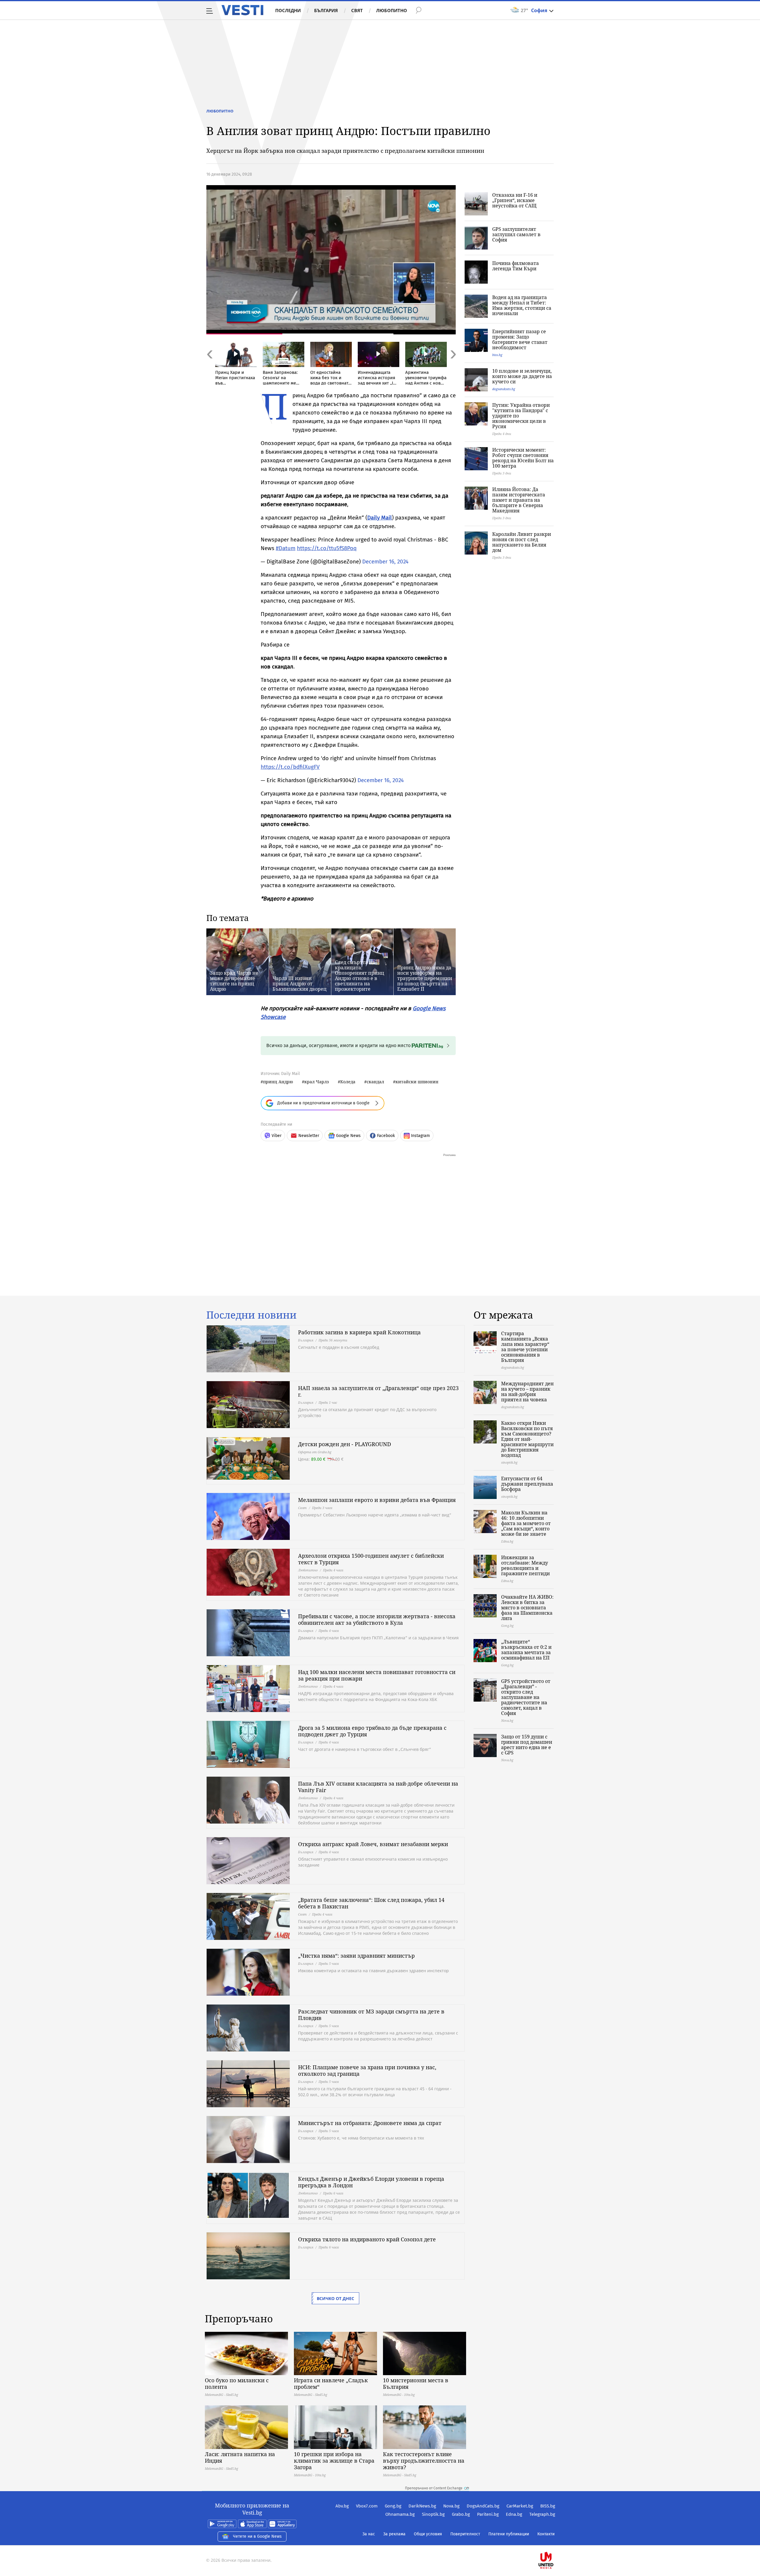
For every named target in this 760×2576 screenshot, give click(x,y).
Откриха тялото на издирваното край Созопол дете (367, 2239)
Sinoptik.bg (433, 2514)
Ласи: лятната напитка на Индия (240, 2457)
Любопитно (392, 10)
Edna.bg (514, 2514)
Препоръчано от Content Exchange (434, 2488)
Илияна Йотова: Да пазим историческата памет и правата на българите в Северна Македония (519, 500)
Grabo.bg (461, 2514)
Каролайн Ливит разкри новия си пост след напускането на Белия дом (522, 542)
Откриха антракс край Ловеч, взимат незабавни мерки (373, 1844)
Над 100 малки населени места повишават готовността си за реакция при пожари (377, 1675)
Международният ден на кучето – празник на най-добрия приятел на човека (527, 1392)
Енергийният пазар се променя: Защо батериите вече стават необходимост (520, 339)
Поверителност (465, 2534)
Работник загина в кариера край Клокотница (359, 1332)
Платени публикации (509, 2534)
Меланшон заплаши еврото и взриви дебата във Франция (377, 1500)
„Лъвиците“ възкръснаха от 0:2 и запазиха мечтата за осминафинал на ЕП (526, 1650)
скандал (375, 1082)
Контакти (546, 2534)
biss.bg (497, 355)
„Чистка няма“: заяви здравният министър (356, 1956)
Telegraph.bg (542, 2514)
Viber (277, 1136)
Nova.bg (451, 2506)
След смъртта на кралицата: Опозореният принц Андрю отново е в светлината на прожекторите (360, 976)
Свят (357, 10)
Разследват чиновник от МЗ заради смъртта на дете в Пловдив (371, 2015)
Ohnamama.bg (400, 2514)
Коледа (348, 1082)
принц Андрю (278, 1082)
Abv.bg (342, 2506)
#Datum (286, 548)
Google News (348, 1136)
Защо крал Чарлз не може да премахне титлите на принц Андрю (234, 981)
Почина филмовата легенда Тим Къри (516, 266)
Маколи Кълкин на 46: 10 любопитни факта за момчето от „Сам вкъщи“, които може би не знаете (526, 1523)
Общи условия (428, 2534)
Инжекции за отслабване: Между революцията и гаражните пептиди (525, 1565)
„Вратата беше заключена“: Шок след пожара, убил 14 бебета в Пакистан (371, 1903)
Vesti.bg (242, 10)
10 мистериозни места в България (416, 2383)
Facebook (386, 1136)
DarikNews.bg (422, 2506)
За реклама (394, 2534)
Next (453, 367)
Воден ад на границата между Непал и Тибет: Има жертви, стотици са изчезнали (522, 305)
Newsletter (309, 1136)
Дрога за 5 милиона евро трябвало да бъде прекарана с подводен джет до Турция (372, 1731)
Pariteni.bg (488, 2514)
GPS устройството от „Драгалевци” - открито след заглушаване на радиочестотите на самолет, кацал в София (526, 1697)
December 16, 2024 (385, 562)
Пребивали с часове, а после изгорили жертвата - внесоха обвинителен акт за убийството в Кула (377, 1619)
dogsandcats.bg (504, 389)
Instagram (420, 1136)
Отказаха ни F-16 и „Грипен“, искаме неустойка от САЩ (515, 200)
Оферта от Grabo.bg (315, 1452)
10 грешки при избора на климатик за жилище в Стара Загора (334, 2461)
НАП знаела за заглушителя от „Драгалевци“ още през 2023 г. (378, 1391)
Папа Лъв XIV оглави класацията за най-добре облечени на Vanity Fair (378, 1787)
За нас (369, 2534)
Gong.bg (393, 2506)
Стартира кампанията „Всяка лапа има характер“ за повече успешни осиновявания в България (525, 1347)
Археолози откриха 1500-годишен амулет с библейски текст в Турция (371, 1559)
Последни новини (251, 1315)
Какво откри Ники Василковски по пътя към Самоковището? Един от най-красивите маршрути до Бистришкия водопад (527, 1439)
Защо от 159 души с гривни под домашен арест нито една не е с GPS (527, 1745)
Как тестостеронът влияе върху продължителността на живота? (424, 2461)
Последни (288, 10)
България (326, 10)
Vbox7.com (367, 2506)
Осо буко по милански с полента (237, 2383)
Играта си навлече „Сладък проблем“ (331, 2383)
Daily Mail (380, 518)
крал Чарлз (317, 1082)
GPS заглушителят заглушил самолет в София (516, 234)
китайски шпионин (417, 1082)
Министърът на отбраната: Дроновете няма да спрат (370, 2123)
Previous (209, 367)
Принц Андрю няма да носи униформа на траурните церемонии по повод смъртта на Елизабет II (425, 978)
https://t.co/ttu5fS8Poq (327, 548)
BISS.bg (548, 2506)
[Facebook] (555, 2541)
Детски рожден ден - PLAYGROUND (345, 1444)
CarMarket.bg (520, 2506)
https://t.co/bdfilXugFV (290, 767)
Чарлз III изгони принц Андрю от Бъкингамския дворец (300, 984)
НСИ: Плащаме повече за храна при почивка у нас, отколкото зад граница (367, 2070)
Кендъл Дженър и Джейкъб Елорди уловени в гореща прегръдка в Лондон (371, 2182)
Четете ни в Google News (257, 2536)
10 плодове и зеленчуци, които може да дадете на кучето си (522, 376)
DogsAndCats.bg (483, 2506)
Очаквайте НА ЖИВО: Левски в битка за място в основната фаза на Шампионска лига (527, 1608)
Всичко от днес (335, 2298)
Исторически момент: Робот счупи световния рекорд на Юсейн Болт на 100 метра (523, 458)
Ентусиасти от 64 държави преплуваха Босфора (527, 1484)
